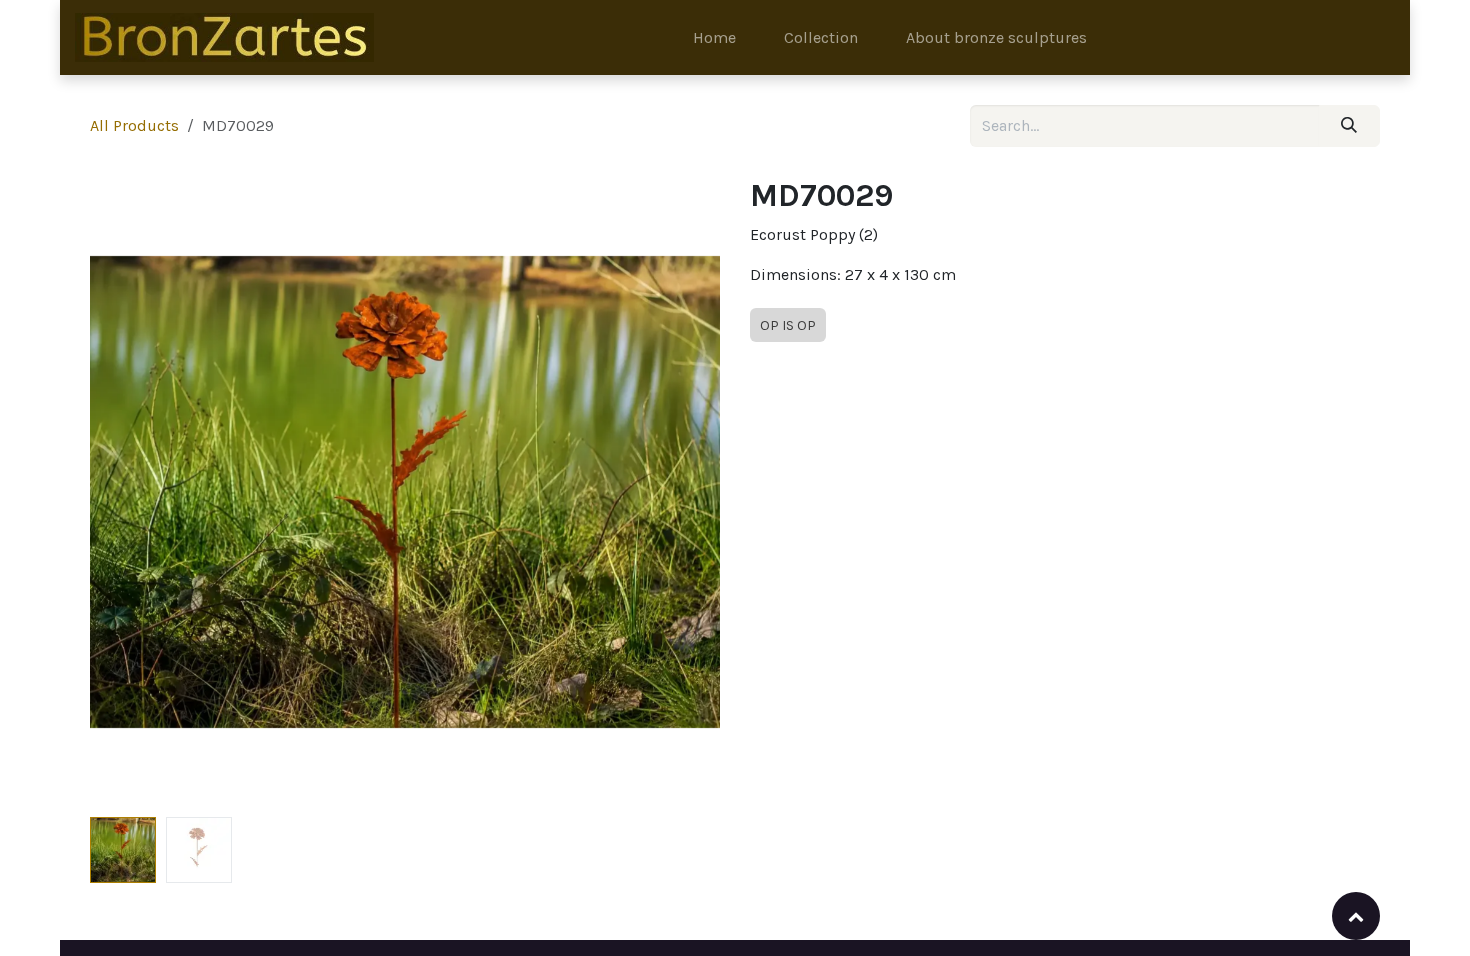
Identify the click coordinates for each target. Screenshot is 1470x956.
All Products (134, 125)
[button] (121, 492)
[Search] (1349, 126)
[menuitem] (714, 38)
